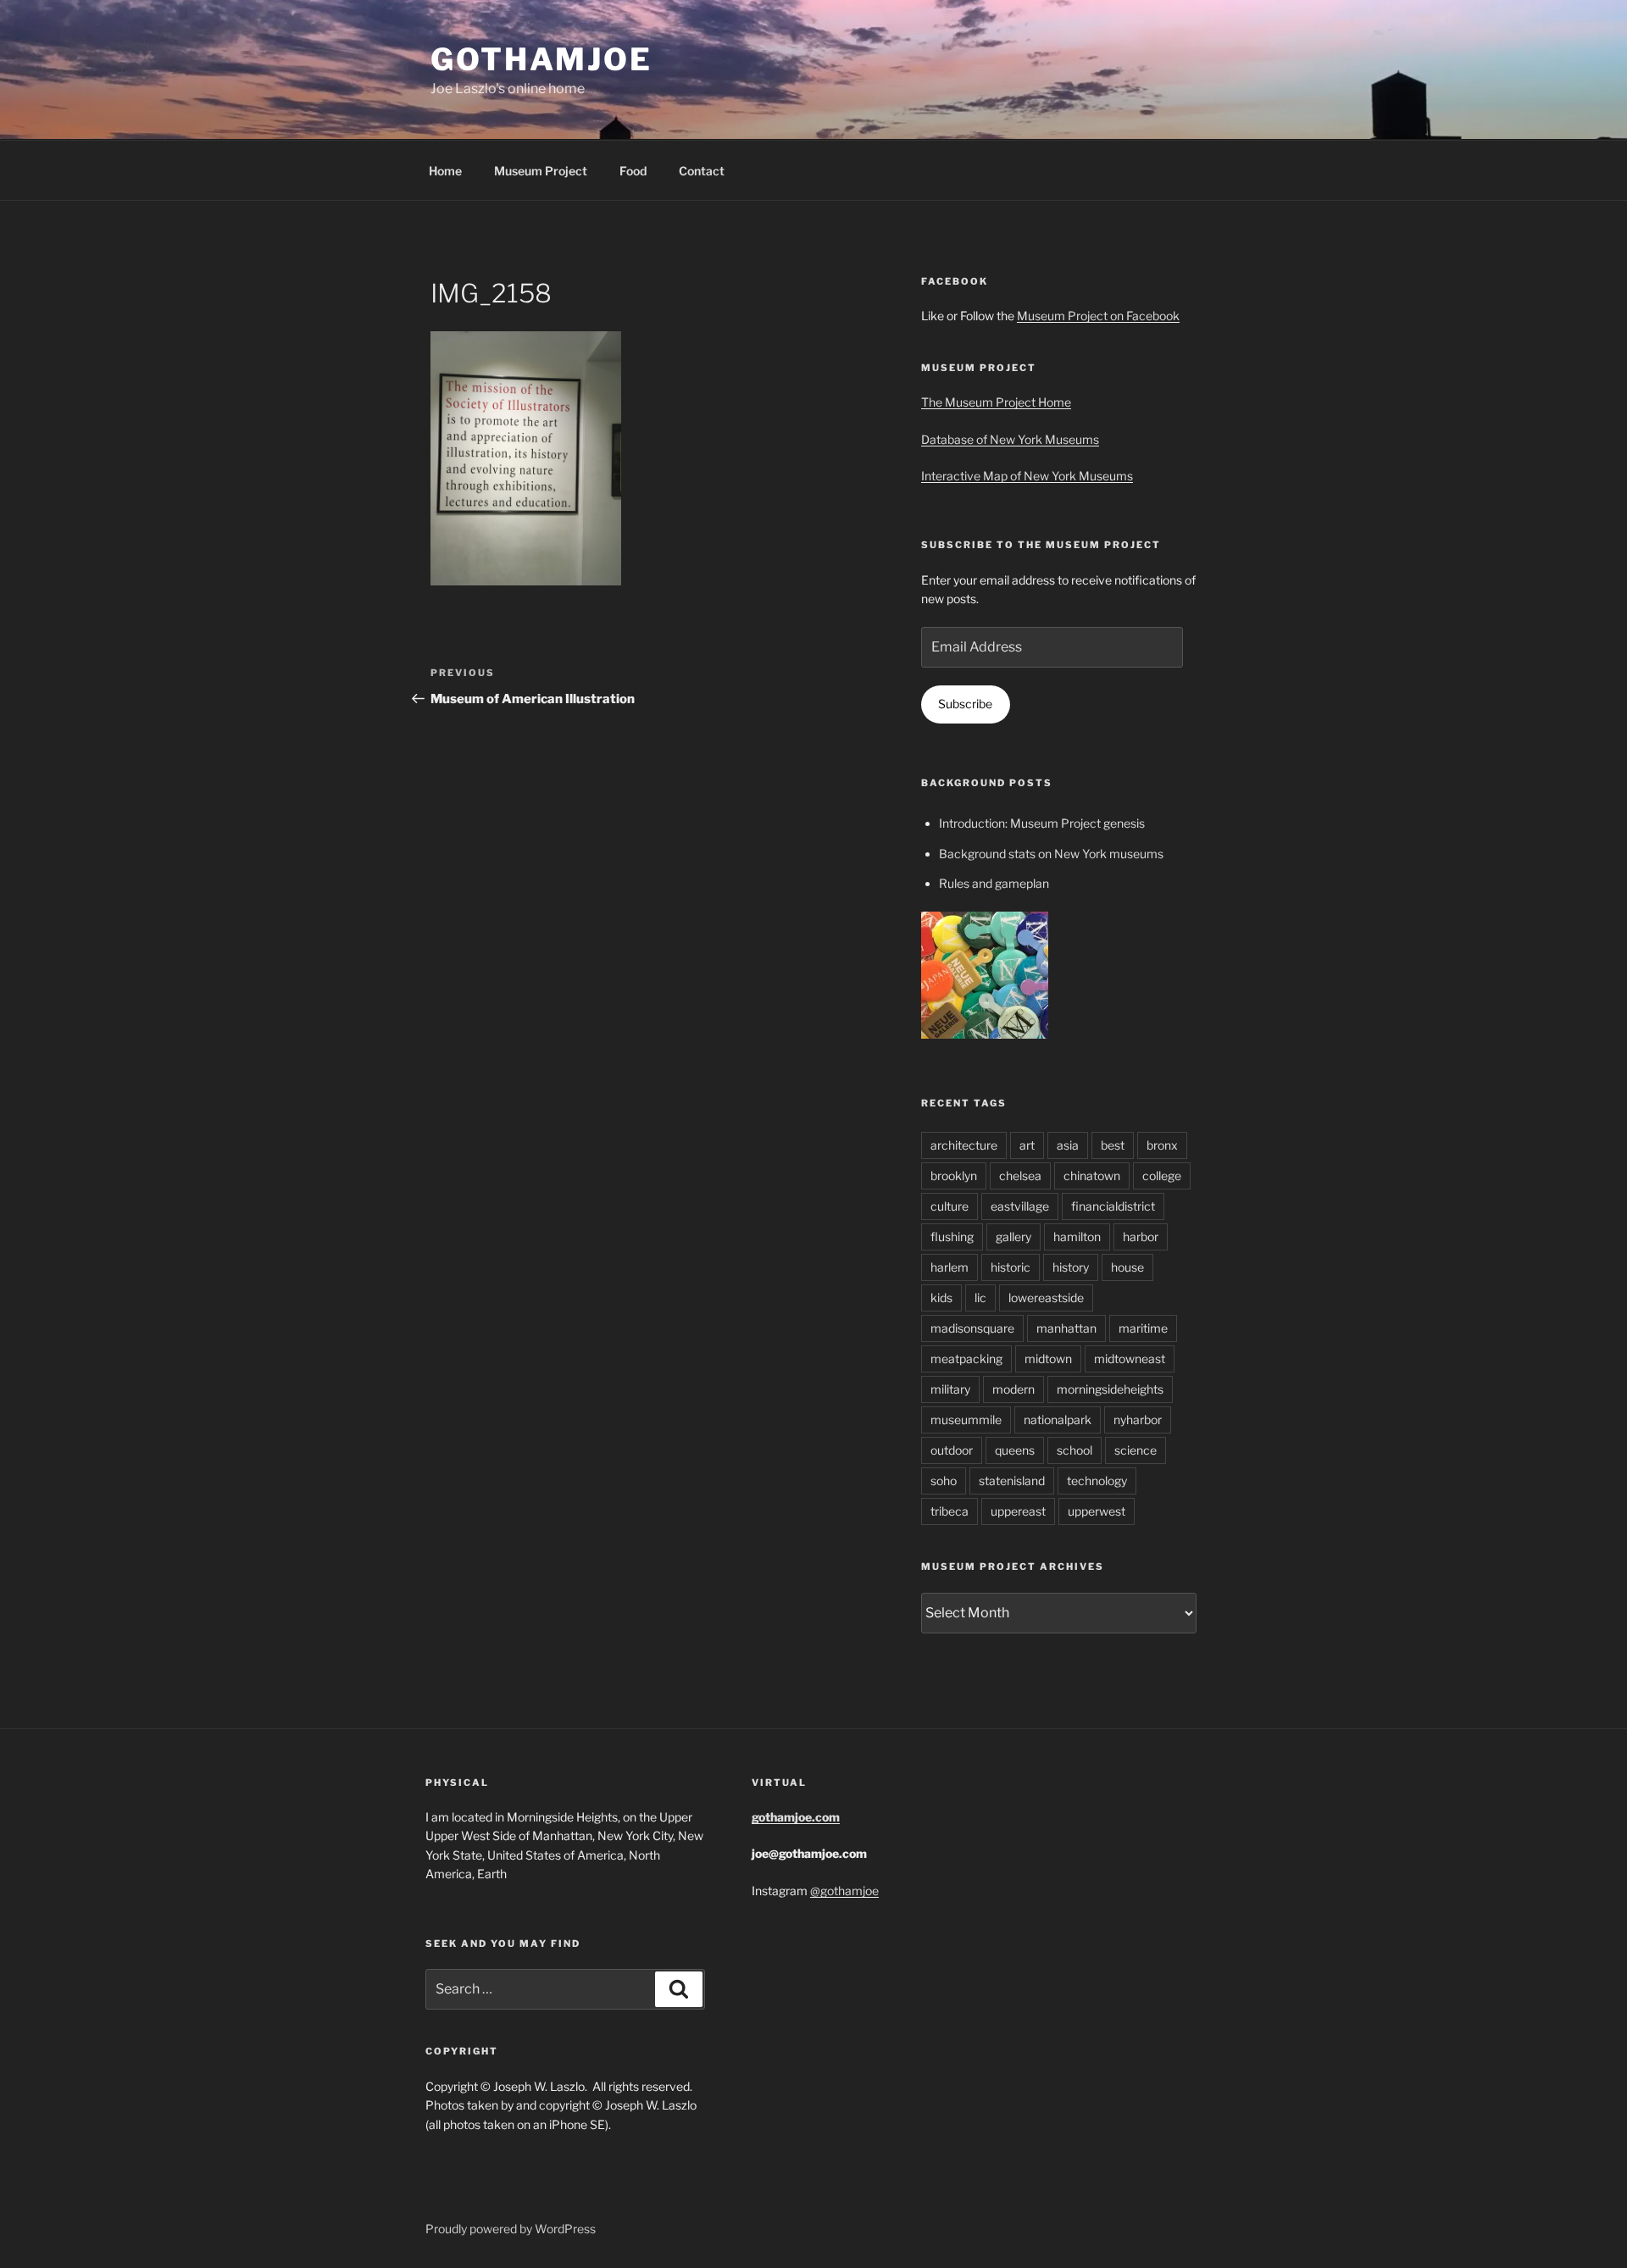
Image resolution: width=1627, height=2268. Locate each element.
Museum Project (541, 171)
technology (1097, 1481)
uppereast (1018, 1511)
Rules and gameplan (994, 883)
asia (1068, 1145)
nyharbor (1138, 1420)
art (1027, 1145)
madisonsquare (972, 1328)
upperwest (1097, 1511)
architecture (964, 1145)
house (1127, 1267)
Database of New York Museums (1010, 439)
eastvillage (1020, 1206)
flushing (952, 1237)
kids (941, 1298)
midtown (1048, 1359)
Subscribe (965, 704)
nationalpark (1058, 1420)
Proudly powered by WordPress (511, 2229)
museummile (966, 1420)
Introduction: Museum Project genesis (1042, 823)
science (1136, 1450)
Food (633, 171)
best (1113, 1145)
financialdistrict (1113, 1206)
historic (1011, 1267)
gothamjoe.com (796, 1817)
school (1074, 1450)
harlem (950, 1267)
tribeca (950, 1511)
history (1071, 1267)
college (1162, 1176)
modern (1013, 1389)
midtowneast (1130, 1359)
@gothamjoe (844, 1891)
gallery (1013, 1237)
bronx (1162, 1145)
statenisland (1012, 1481)
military (950, 1389)
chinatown (1092, 1176)
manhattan (1066, 1328)
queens (1015, 1450)
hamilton (1077, 1237)
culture (950, 1206)
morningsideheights (1110, 1389)
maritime (1143, 1328)
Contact (702, 171)
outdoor (952, 1450)
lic (980, 1298)
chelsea (1020, 1176)
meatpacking (966, 1359)
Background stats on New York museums (1051, 854)
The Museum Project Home (996, 402)
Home (445, 171)
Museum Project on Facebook (1098, 316)
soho (944, 1481)
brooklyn (954, 1176)
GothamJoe (541, 59)
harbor (1141, 1237)
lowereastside (1046, 1298)
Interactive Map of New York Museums (1027, 476)
